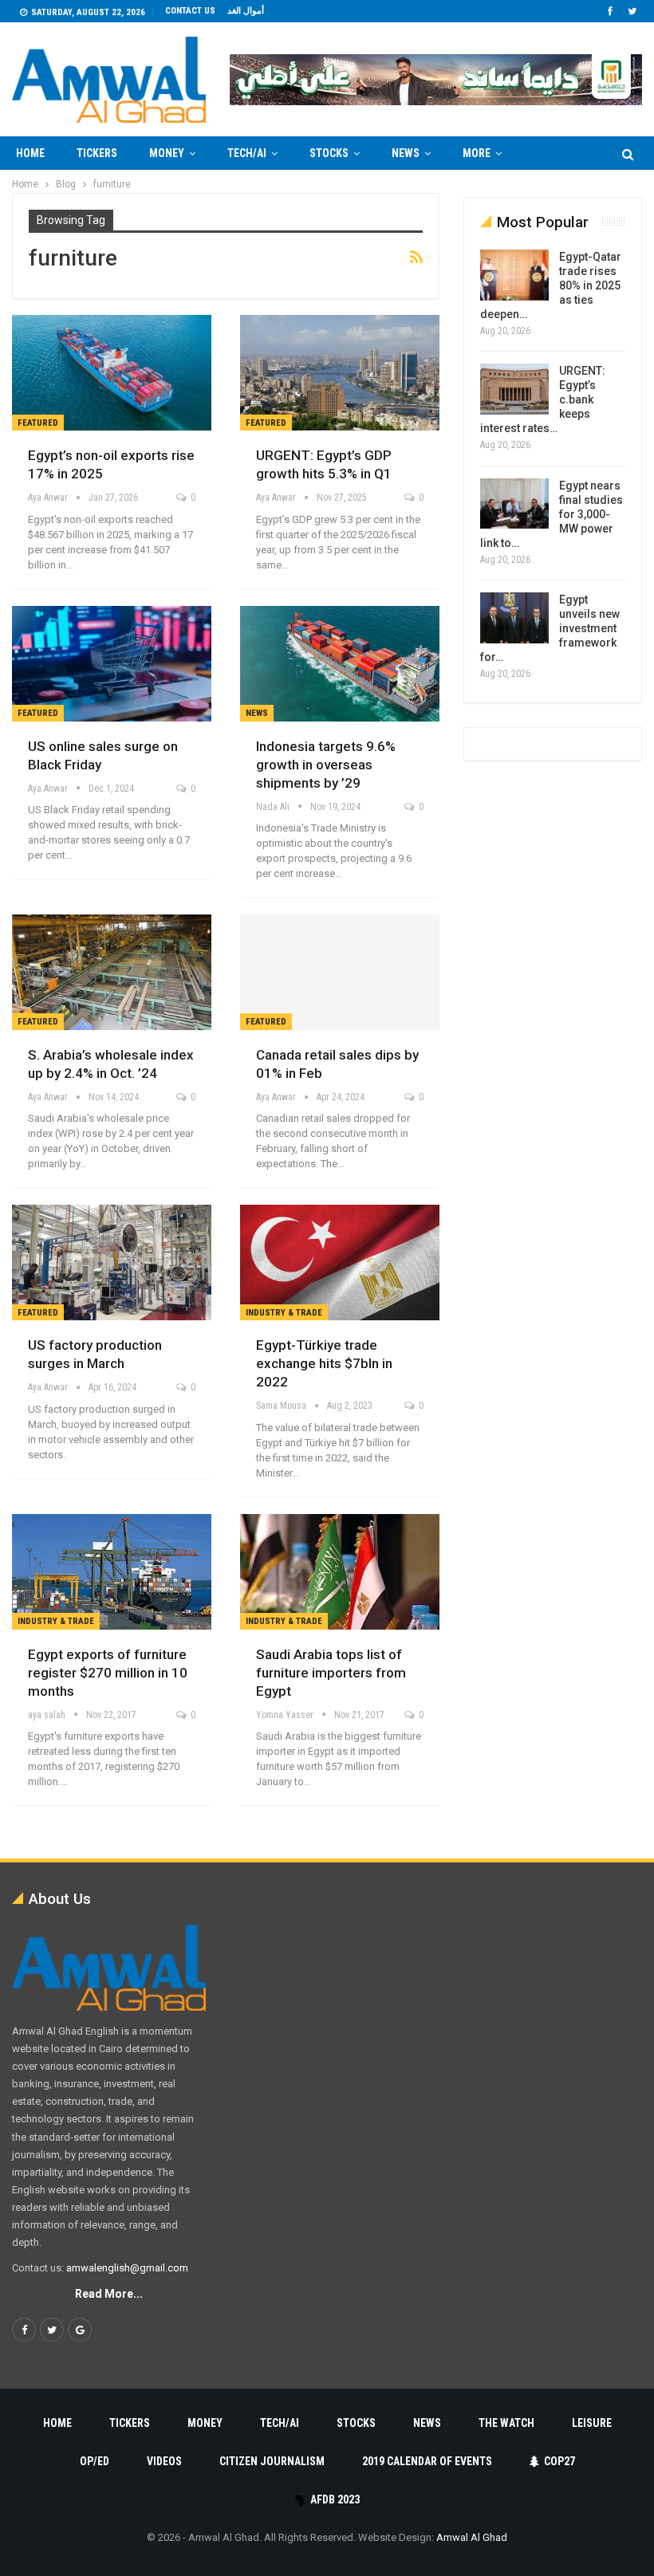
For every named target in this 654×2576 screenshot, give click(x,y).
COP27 (559, 2461)
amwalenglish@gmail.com (127, 2268)
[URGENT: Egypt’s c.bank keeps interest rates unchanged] (514, 389)
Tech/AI (247, 153)
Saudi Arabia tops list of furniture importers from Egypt (331, 1673)
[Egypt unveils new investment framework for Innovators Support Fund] (514, 618)
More (477, 153)
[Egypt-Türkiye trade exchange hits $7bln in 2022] (340, 1262)
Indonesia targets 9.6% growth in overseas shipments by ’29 (326, 765)
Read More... (109, 2294)
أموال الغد (246, 11)
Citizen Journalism (272, 2461)
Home (30, 153)
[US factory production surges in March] (112, 1262)
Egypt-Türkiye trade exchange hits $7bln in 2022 (324, 1363)
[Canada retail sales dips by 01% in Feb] (340, 972)
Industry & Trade (284, 1313)
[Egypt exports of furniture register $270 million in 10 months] (112, 1572)
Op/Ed (95, 2461)
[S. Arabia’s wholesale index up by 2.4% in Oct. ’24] (112, 972)
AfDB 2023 (335, 2499)
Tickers (97, 153)
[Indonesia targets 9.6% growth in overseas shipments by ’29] (340, 664)
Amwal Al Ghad (472, 2537)
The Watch (506, 2423)
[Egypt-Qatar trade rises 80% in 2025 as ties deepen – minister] (514, 275)
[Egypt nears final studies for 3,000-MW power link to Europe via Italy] (514, 504)
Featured (38, 423)
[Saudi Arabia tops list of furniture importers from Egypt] (340, 1572)
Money (167, 153)
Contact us (190, 11)
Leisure (592, 2423)
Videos (164, 2461)
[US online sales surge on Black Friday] (112, 664)
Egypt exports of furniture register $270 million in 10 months (108, 1673)
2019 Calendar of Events (427, 2461)
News (406, 153)
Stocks (329, 153)
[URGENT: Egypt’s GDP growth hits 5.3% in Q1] (340, 373)
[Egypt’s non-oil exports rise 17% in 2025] (112, 373)
